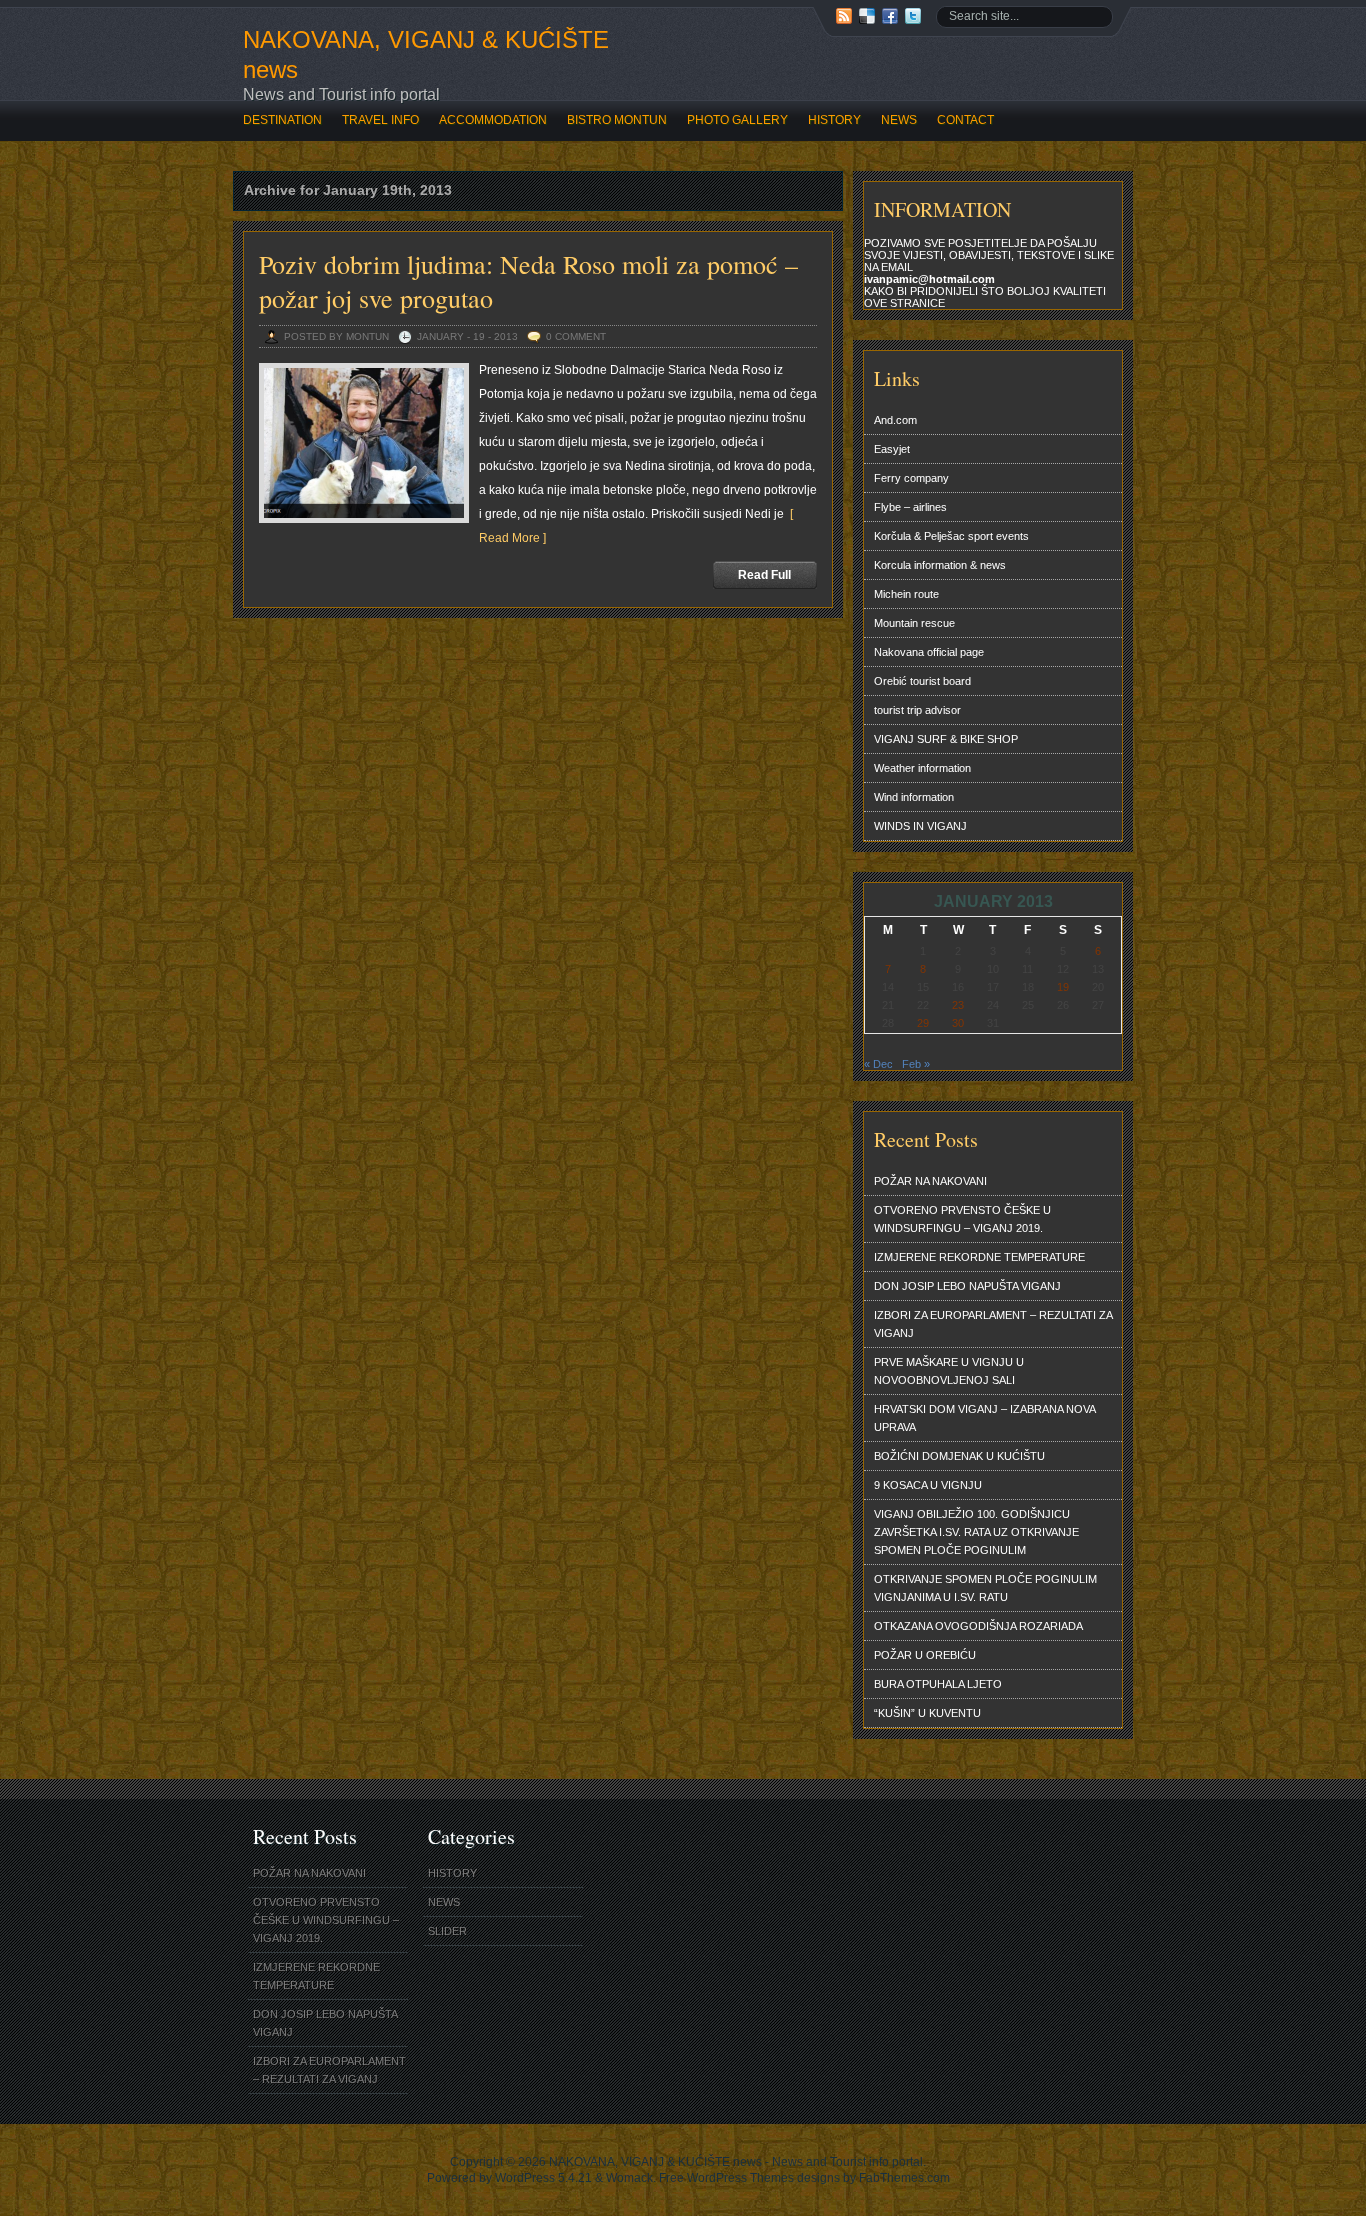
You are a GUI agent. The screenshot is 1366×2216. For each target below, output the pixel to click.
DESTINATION (282, 120)
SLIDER (447, 1931)
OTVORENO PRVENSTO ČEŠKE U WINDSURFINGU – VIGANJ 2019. (962, 1219)
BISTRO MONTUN (617, 120)
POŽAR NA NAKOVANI (930, 1181)
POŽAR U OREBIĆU (925, 1655)
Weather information (922, 768)
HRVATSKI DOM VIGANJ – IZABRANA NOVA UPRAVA (985, 1418)
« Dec (878, 1064)
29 (923, 1023)
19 (1063, 987)
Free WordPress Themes (726, 2178)
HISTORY (834, 120)
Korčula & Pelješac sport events (951, 536)
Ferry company (911, 478)
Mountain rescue (914, 623)
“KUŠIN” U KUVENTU (927, 1713)
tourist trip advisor (917, 710)
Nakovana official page (929, 652)
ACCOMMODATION (493, 120)
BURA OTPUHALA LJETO (938, 1684)
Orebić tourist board (922, 681)
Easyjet (892, 449)
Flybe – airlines (910, 507)
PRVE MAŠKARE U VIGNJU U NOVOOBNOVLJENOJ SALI (949, 1371)
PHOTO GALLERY (737, 120)
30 (958, 1023)
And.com (895, 420)
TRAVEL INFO (380, 120)
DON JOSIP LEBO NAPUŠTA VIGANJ (967, 1286)
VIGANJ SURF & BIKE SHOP (946, 739)
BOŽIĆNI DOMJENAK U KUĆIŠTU (959, 1456)
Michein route (906, 594)
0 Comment (576, 336)
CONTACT (965, 120)
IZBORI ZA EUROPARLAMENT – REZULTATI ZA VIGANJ (993, 1324)
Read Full (764, 575)
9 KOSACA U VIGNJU (928, 1485)
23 (958, 1005)
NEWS (899, 120)
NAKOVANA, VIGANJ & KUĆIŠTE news (426, 54)
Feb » (916, 1064)
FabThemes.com (904, 2178)
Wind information (914, 797)
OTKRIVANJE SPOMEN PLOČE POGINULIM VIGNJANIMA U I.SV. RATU (985, 1588)
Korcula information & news (940, 565)
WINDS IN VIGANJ (920, 826)
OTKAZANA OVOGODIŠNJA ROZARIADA (978, 1626)
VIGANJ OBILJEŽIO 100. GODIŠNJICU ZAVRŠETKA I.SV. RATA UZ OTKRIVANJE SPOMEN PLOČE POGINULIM (976, 1532)
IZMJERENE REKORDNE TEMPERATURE (979, 1257)
